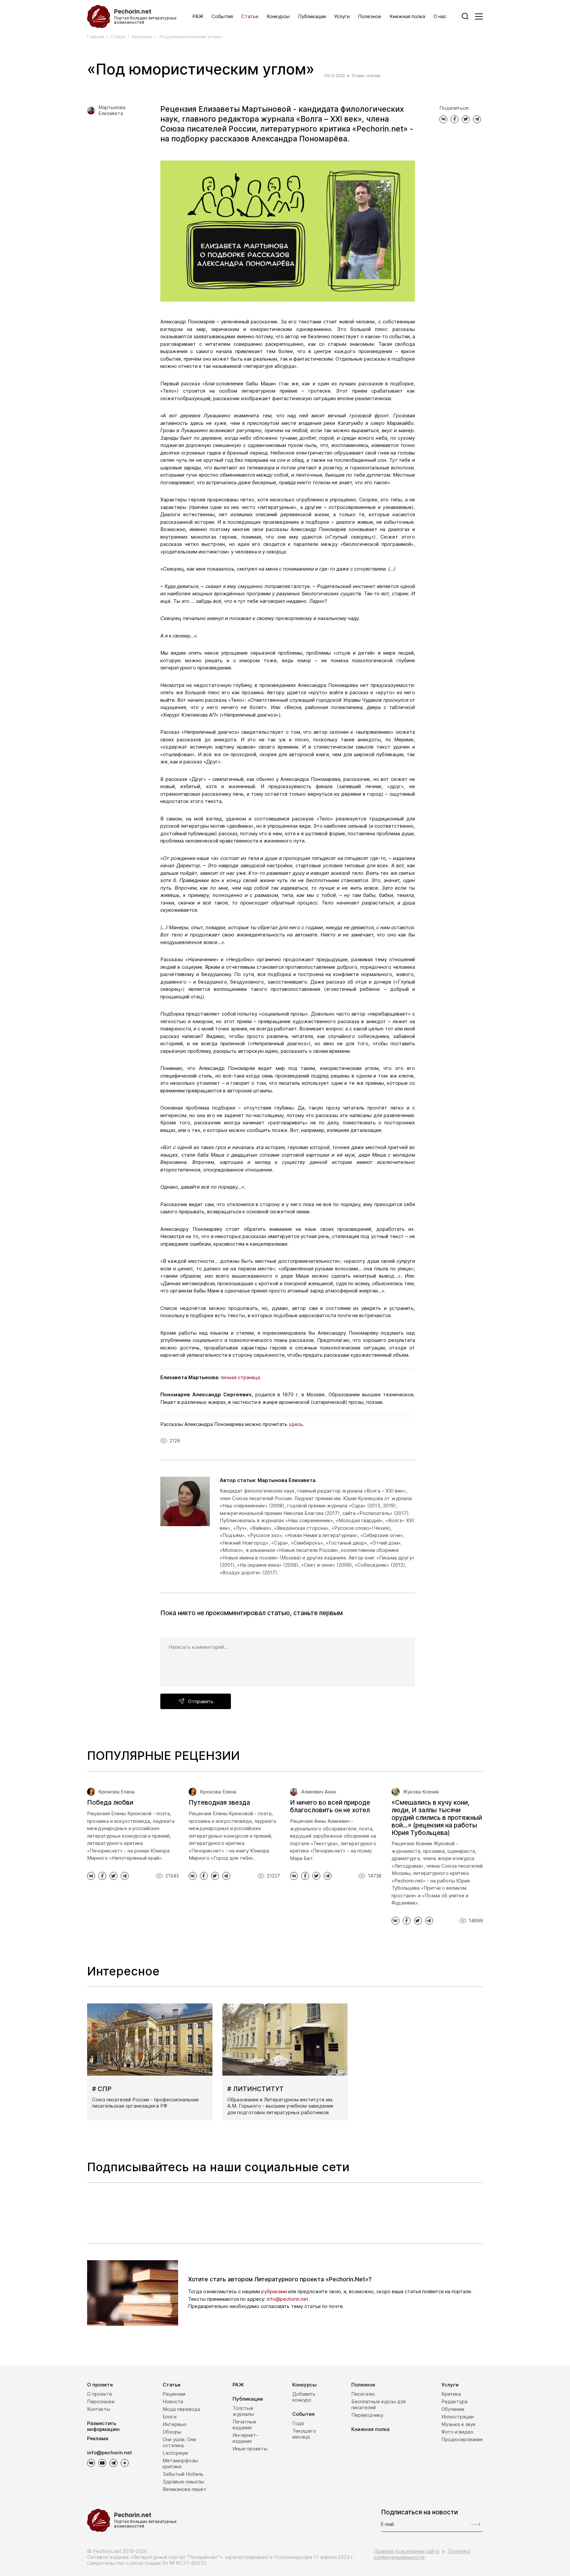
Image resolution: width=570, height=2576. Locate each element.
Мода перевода (181, 2409)
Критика (451, 2394)
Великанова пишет (185, 2489)
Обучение (453, 2409)
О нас (440, 16)
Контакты (99, 2409)
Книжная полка (407, 16)
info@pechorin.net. (288, 2299)
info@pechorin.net (110, 2453)
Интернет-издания (245, 2438)
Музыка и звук (459, 2424)
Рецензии (142, 37)
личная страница (240, 1377)
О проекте (100, 2385)
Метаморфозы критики (180, 2463)
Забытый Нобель (183, 2474)
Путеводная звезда (219, 1803)
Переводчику (367, 2415)
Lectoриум (175, 2453)
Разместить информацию (103, 2426)
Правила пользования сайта (406, 2551)
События (222, 16)
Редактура (454, 2401)
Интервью (175, 2424)
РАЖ (198, 16)
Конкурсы (278, 16)
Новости (173, 2401)
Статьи (250, 16)
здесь (296, 1424)
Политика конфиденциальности (422, 2554)
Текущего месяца (304, 2434)
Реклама (98, 2438)
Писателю (363, 2394)
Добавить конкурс (304, 2397)
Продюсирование (462, 2439)
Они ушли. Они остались (179, 2442)
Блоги (170, 2417)
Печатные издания (244, 2425)
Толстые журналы (243, 2411)
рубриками (274, 2291)
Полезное (370, 16)
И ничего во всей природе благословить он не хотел (330, 1806)
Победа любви (110, 1803)
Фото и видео (457, 2432)
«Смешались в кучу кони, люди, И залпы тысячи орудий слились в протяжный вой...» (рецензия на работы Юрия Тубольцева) (437, 1818)
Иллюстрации (458, 2417)
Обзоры (172, 2432)
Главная (95, 37)
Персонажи (101, 2401)
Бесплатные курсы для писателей (379, 2404)
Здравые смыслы (183, 2482)
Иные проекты (250, 2449)
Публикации (312, 16)
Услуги (342, 16)
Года (298, 2423)
